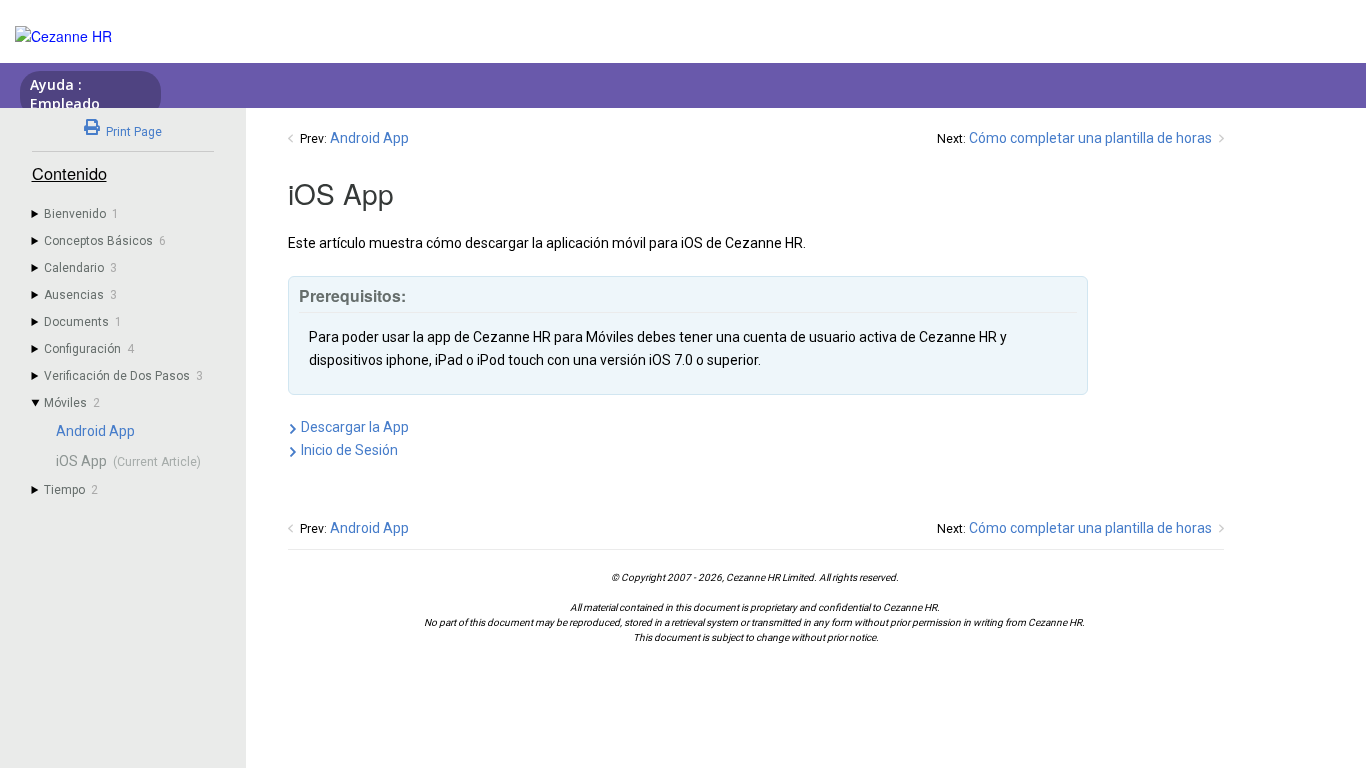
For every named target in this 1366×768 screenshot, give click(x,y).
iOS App (81, 461)
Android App (369, 138)
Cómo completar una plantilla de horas (1090, 138)
